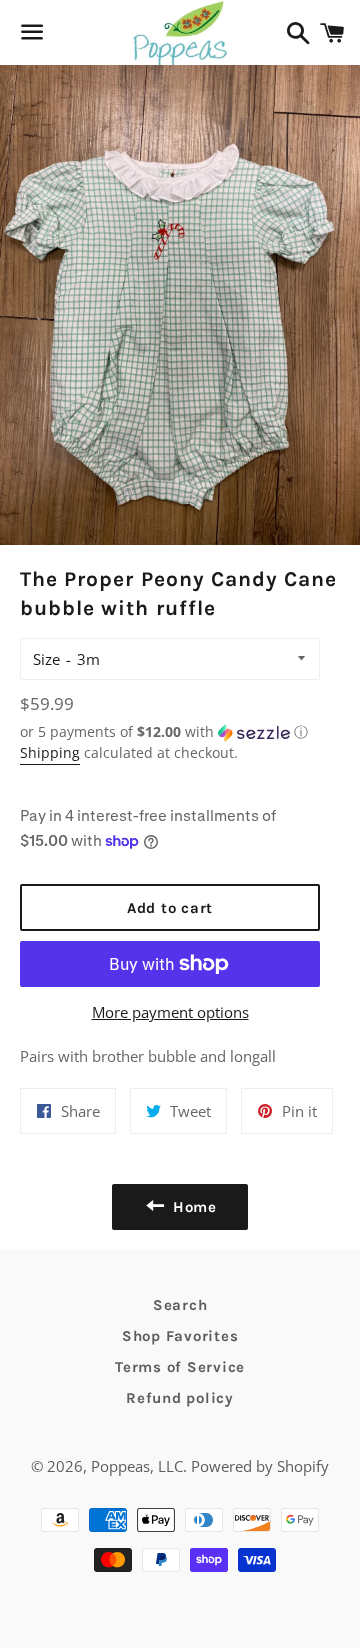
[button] (170, 732)
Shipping (50, 752)
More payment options (170, 1012)
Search (180, 1305)
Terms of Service (180, 1367)
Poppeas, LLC (137, 1466)
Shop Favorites (180, 1336)
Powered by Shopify (260, 1466)
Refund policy (180, 1398)
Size (46, 659)
